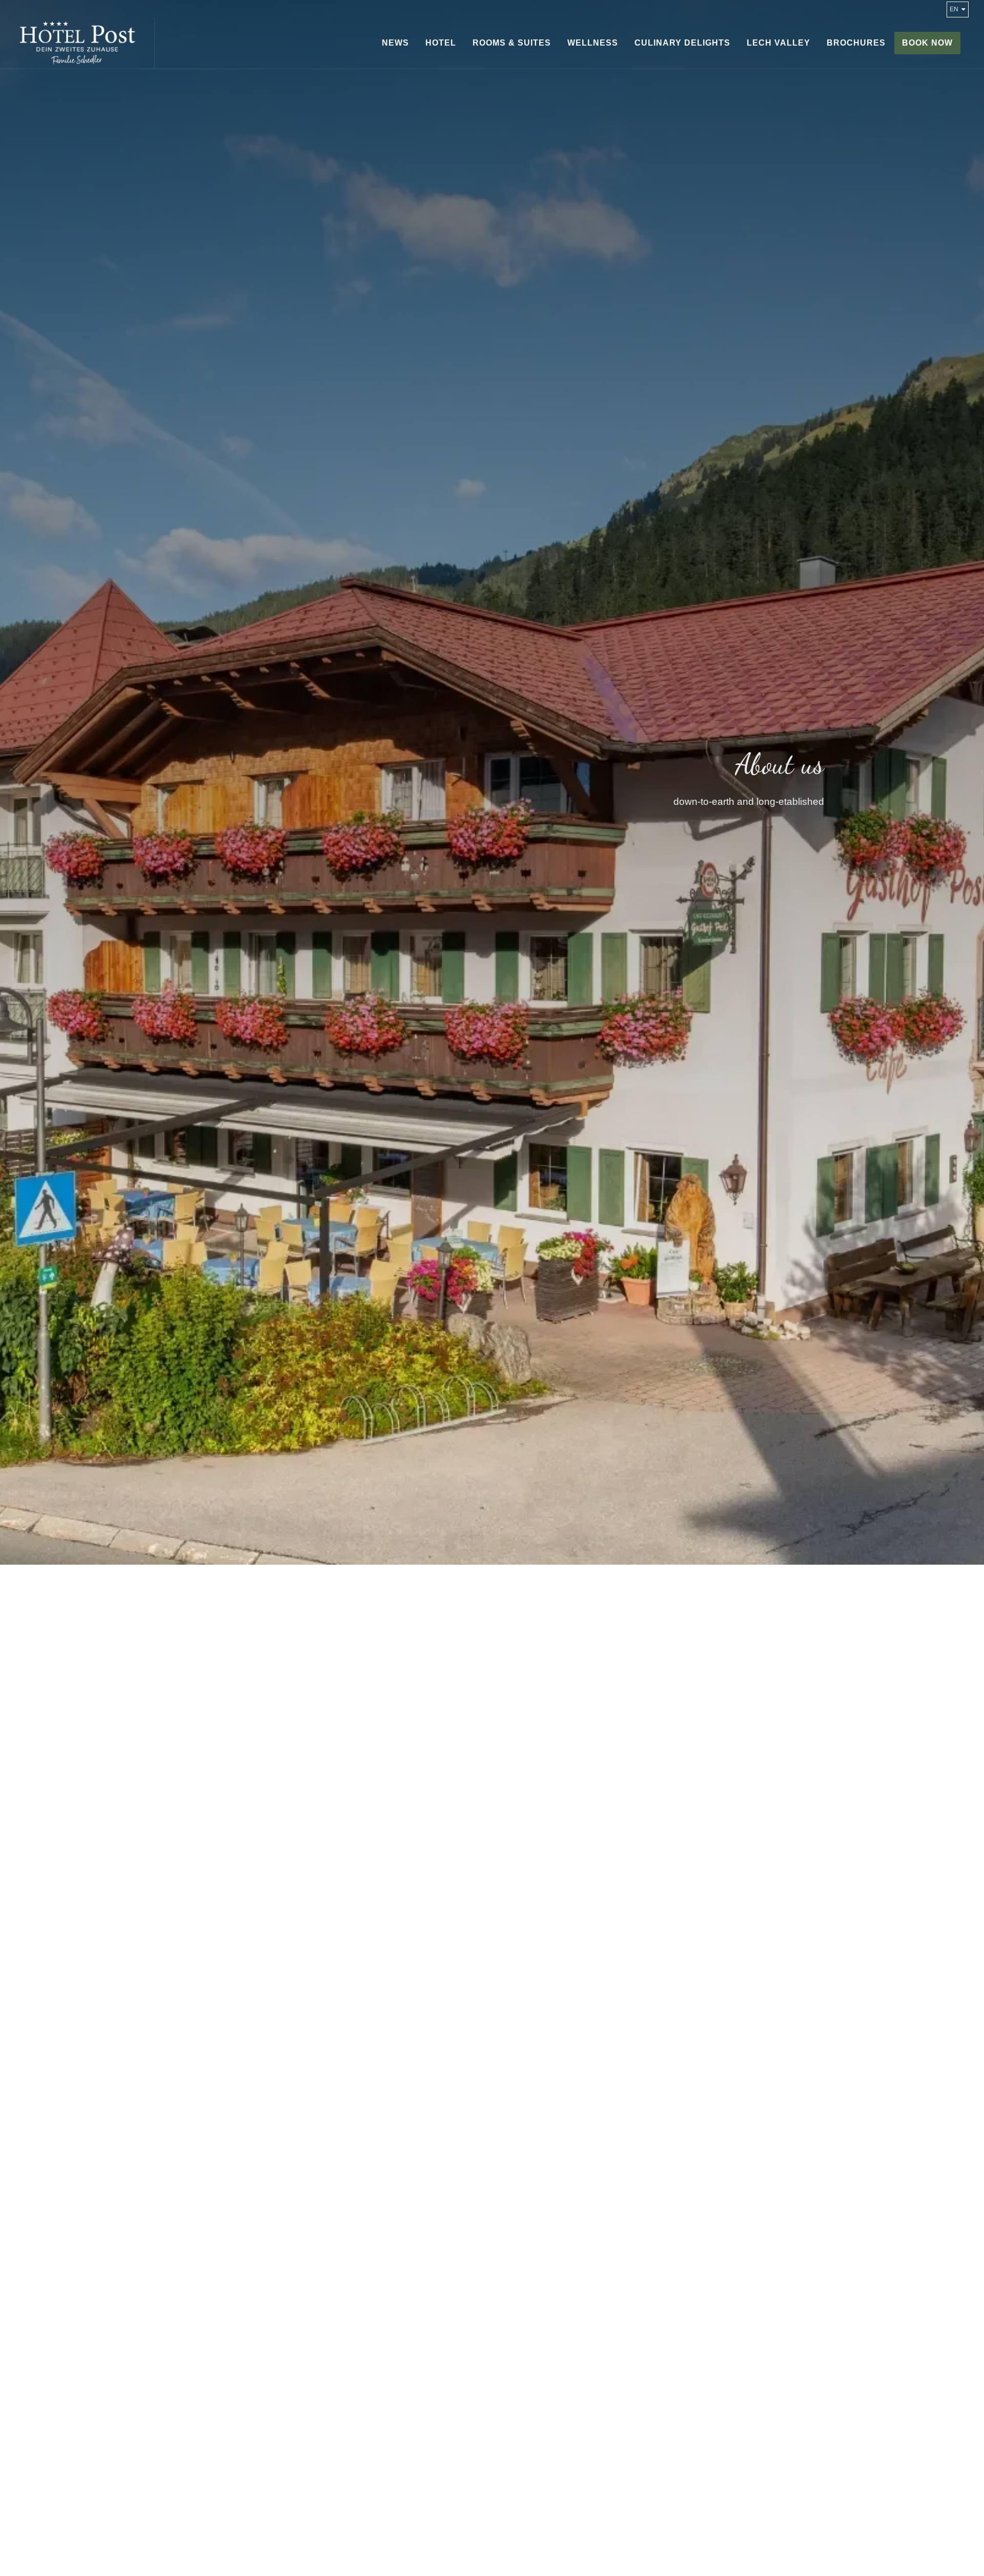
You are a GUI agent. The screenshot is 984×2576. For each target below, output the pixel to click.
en (954, 9)
